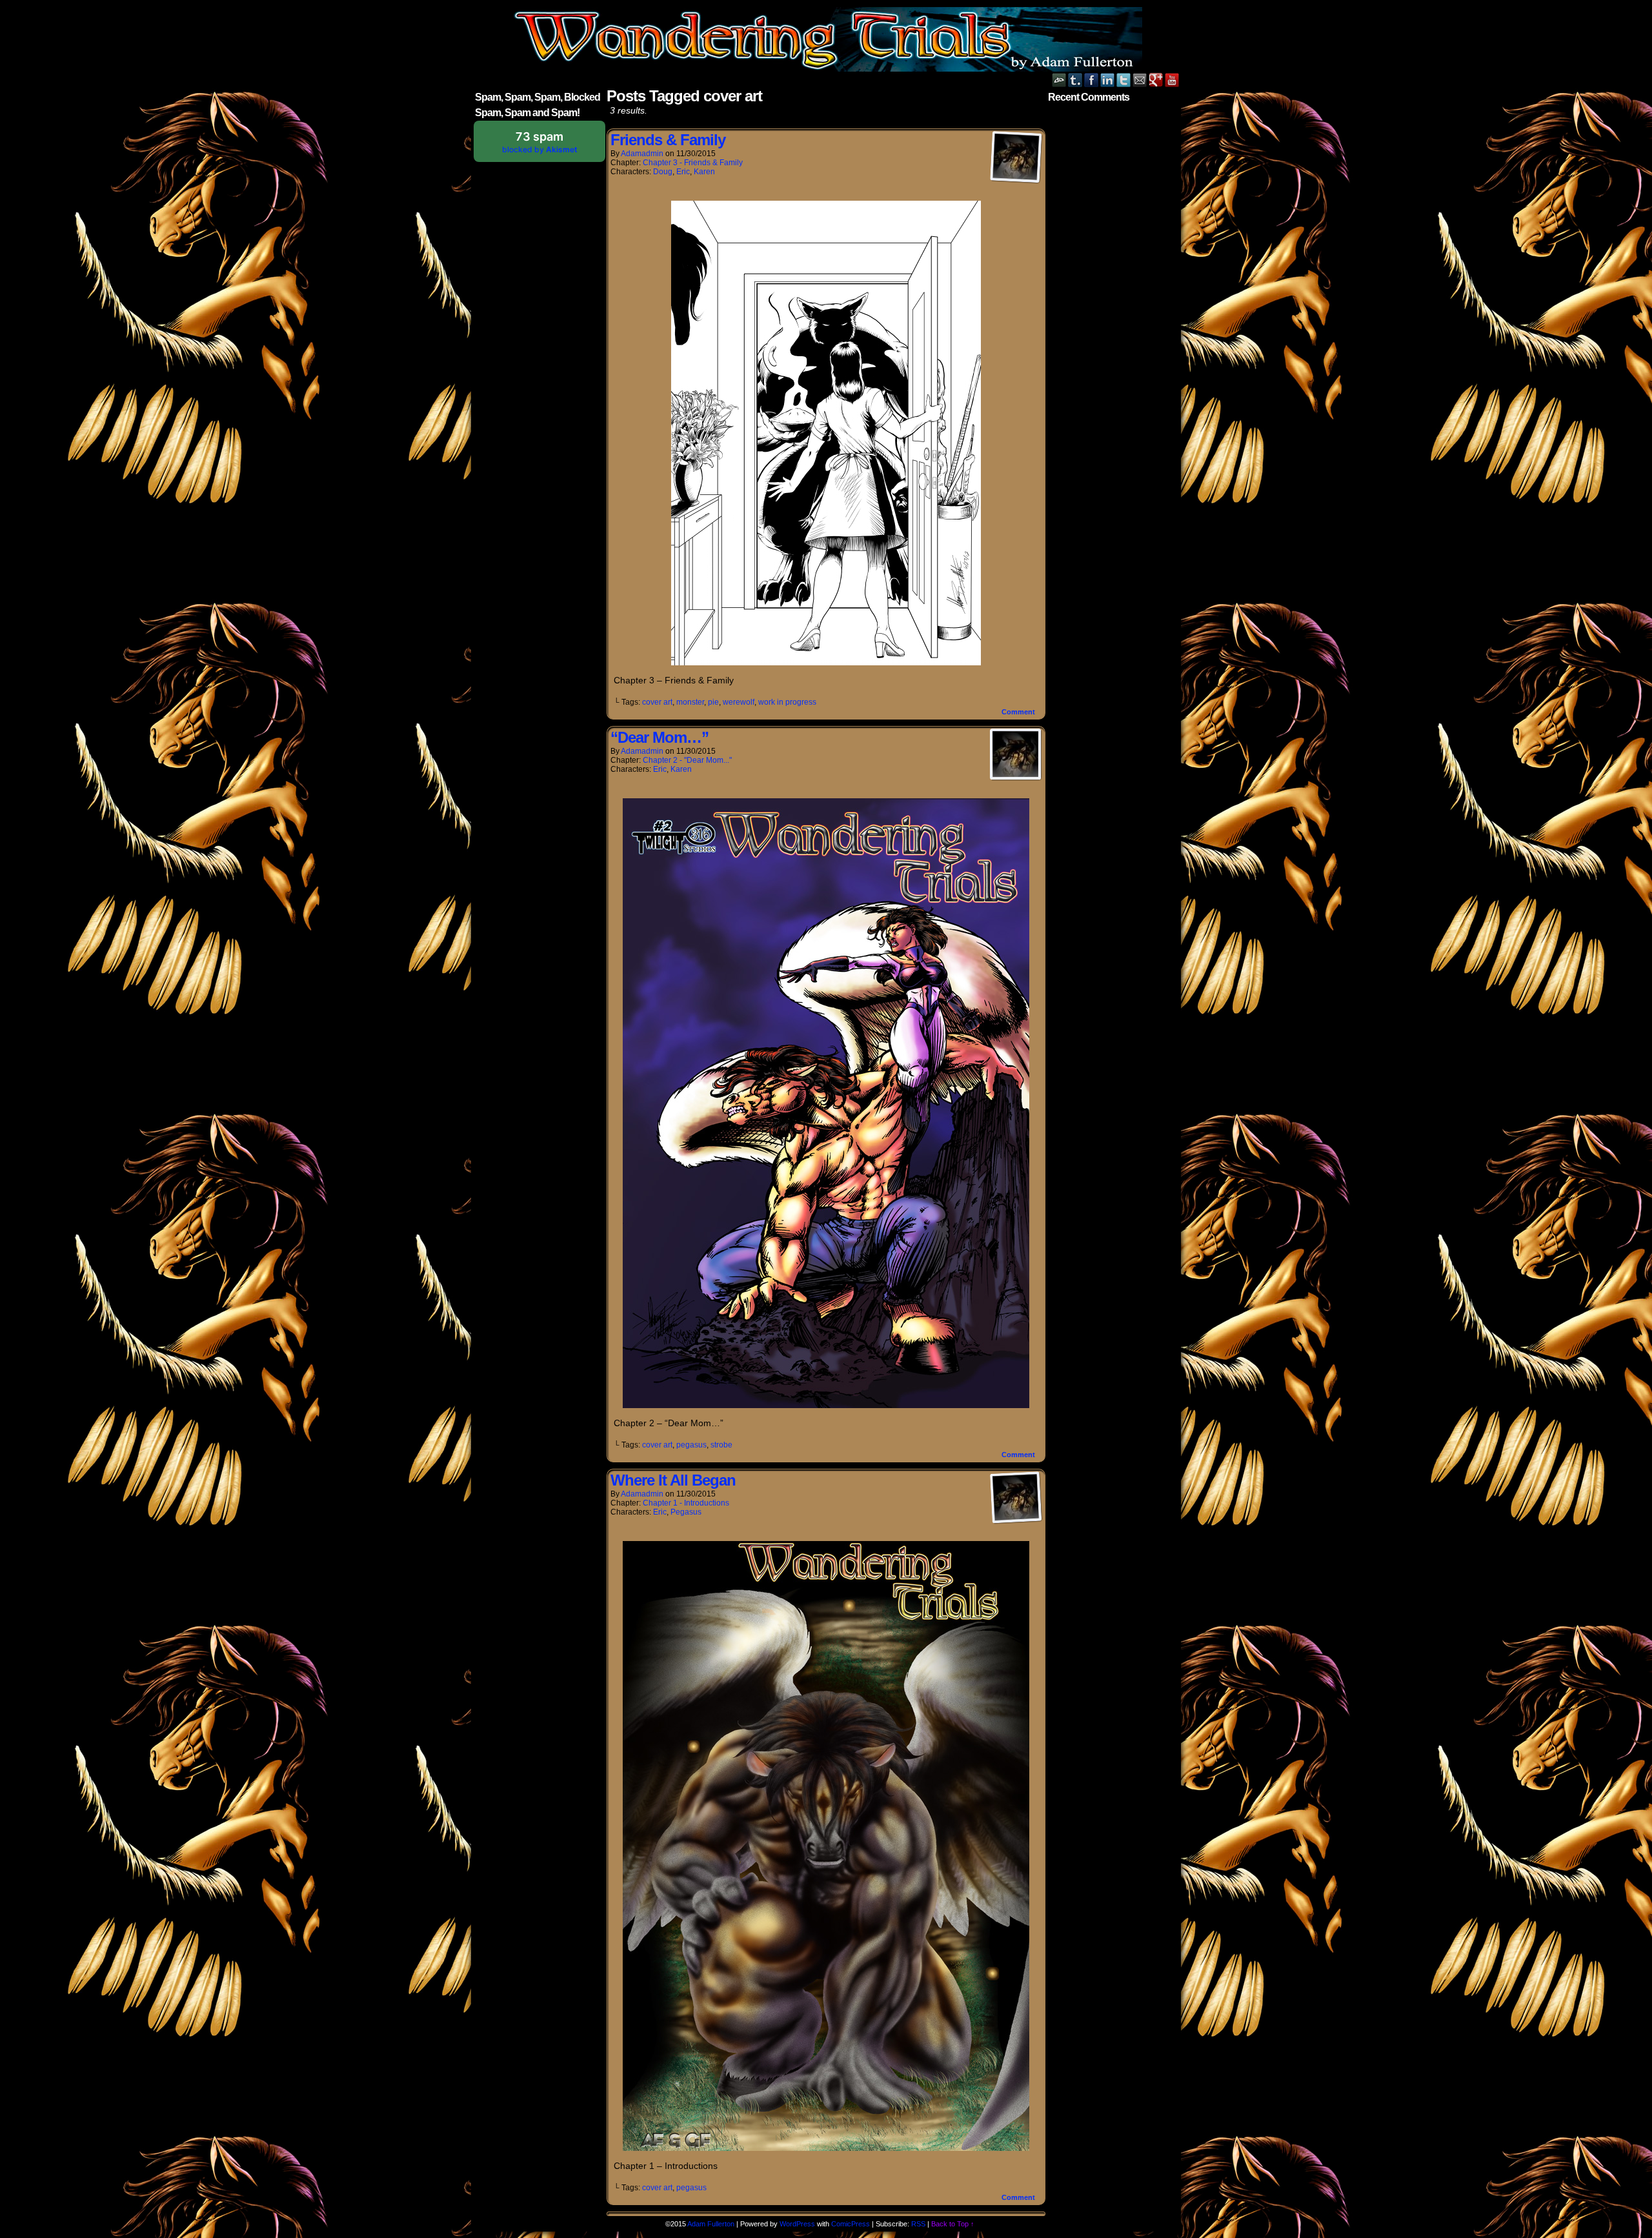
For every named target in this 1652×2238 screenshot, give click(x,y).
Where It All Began (673, 1480)
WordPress (797, 2224)
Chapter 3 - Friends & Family (693, 163)
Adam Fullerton (711, 2224)
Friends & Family (668, 140)
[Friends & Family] (826, 662)
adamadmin (642, 154)
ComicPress (851, 2224)
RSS (918, 2224)
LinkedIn (1108, 80)
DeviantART (1059, 80)
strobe (721, 1445)
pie (713, 702)
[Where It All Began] (826, 2148)
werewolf (739, 702)
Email (1140, 80)
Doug (663, 172)
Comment (1019, 712)
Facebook (1092, 80)
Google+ (1156, 80)
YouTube (1172, 80)
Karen (704, 172)
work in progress (787, 702)
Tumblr (1075, 80)
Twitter (1124, 80)
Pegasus (686, 1512)
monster (690, 702)
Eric (683, 172)
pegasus (691, 1445)
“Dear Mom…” (660, 737)
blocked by (540, 142)
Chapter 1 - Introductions (686, 1503)
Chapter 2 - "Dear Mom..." (687, 760)
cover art (657, 702)
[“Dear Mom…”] (826, 1405)
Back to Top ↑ (953, 2224)
